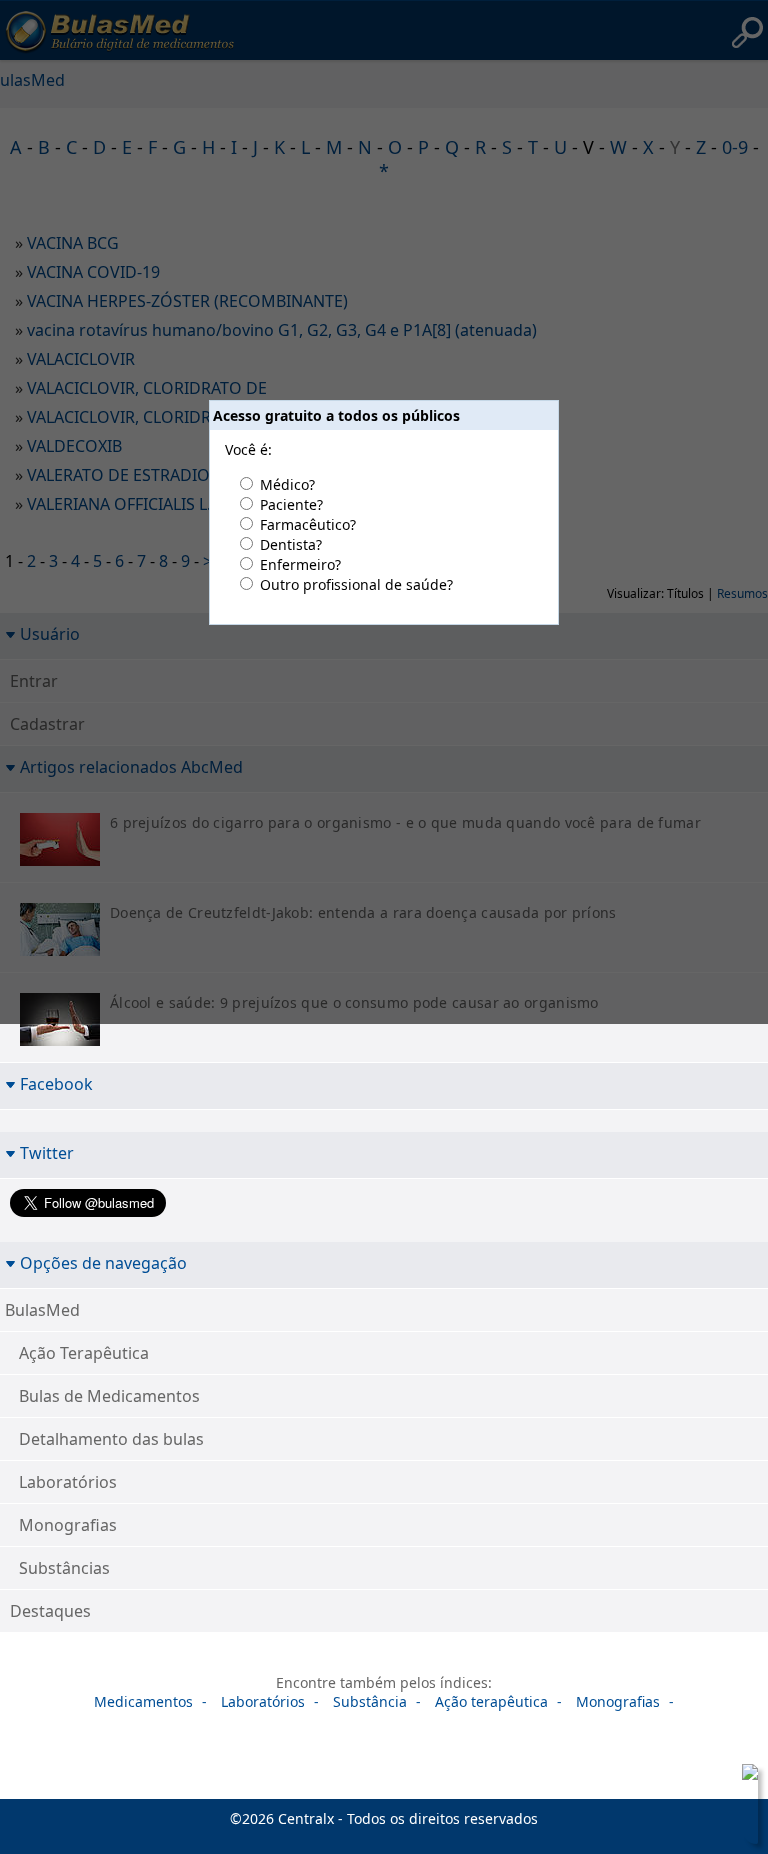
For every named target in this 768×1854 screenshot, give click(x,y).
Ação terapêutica (491, 1701)
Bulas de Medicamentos (109, 1396)
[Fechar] (746, 1776)
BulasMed (42, 1310)
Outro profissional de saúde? (356, 584)
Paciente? (291, 504)
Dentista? (291, 544)
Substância (370, 1701)
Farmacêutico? (308, 524)
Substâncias (64, 1568)
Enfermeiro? (300, 564)
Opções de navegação (103, 1262)
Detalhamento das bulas (111, 1439)
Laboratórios (68, 1482)
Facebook (56, 1083)
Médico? (287, 484)
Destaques (50, 1611)
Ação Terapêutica (84, 1353)
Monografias (68, 1525)
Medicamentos (143, 1701)
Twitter (47, 1152)
